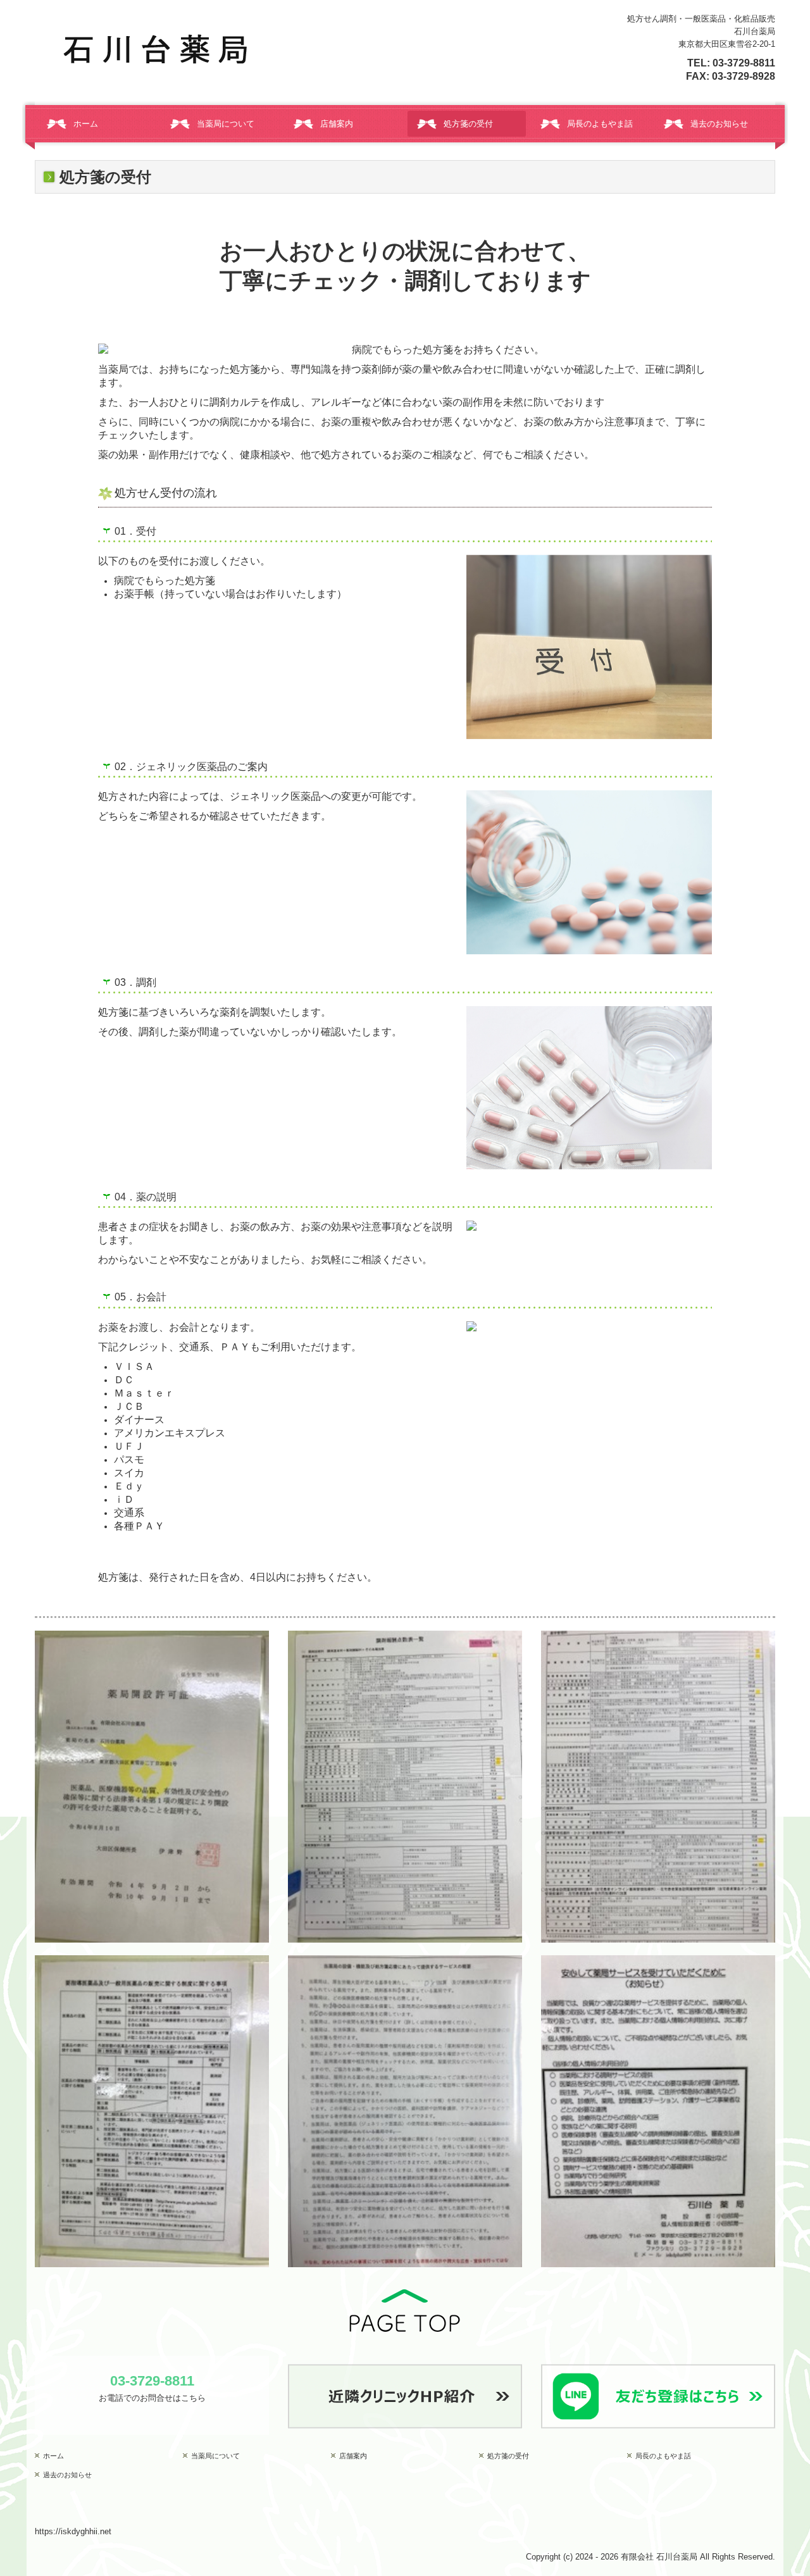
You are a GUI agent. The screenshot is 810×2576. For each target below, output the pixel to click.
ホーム (86, 124)
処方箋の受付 (468, 124)
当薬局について (226, 124)
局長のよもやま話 (600, 124)
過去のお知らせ (719, 124)
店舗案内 (337, 124)
